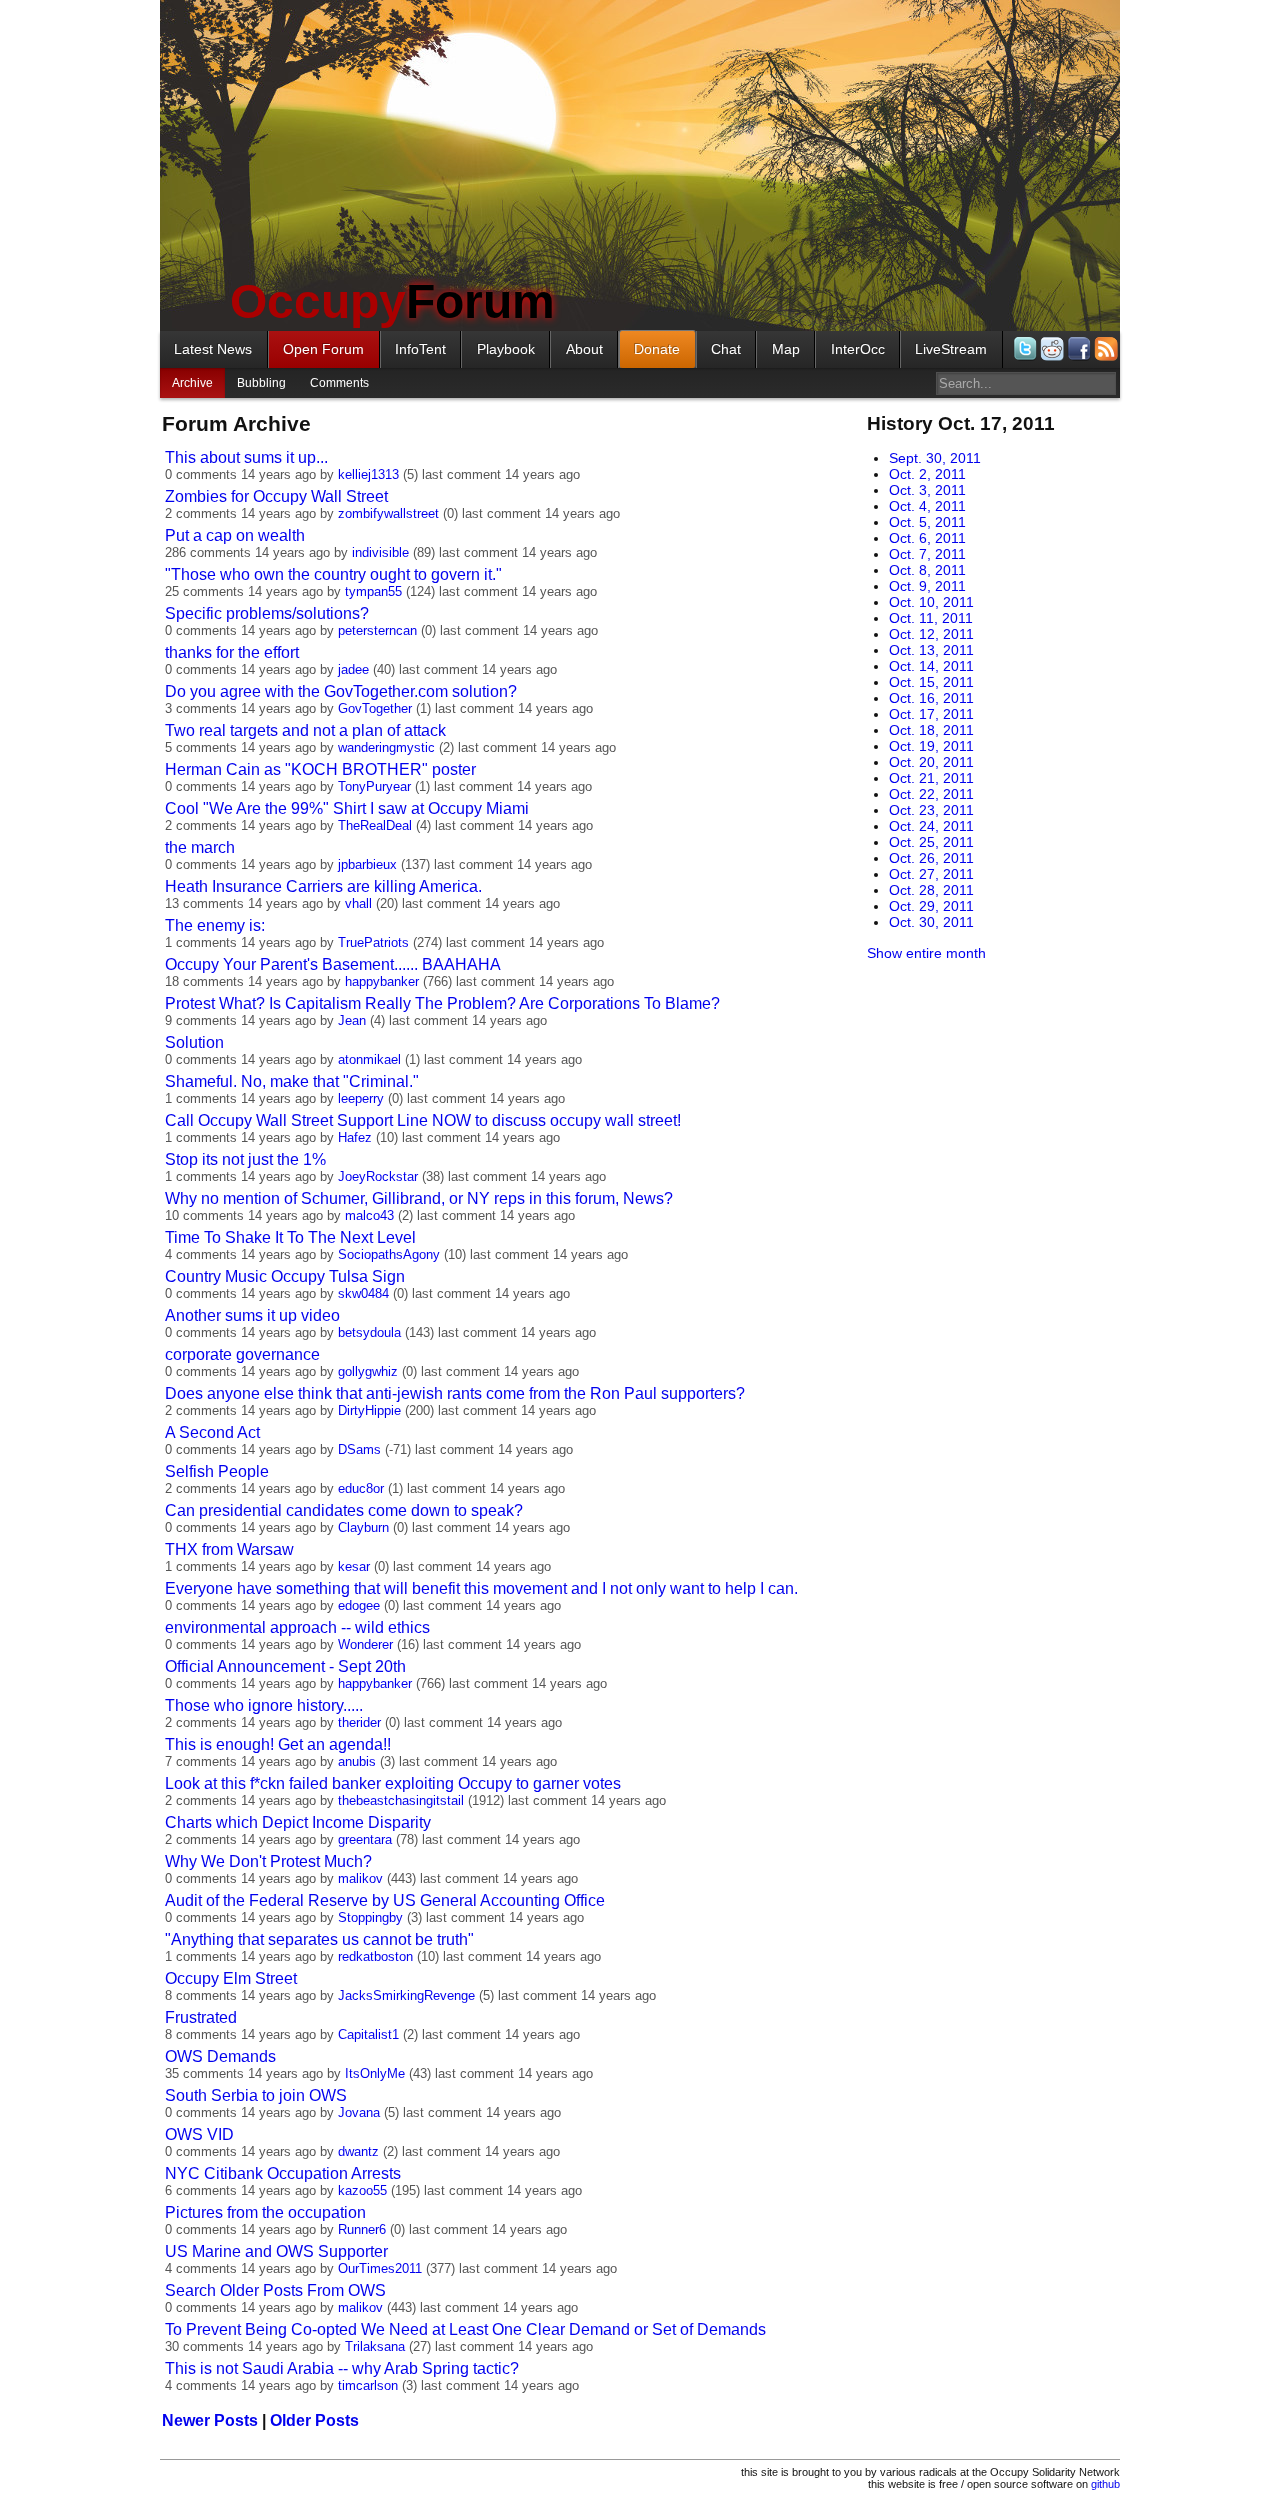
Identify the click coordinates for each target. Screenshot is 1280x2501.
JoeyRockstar (378, 1176)
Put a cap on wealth (235, 535)
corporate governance (242, 1354)
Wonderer (365, 1644)
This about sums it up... (246, 457)
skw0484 (363, 1293)
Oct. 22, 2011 (931, 794)
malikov (360, 1878)
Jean (352, 1020)
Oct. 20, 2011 (931, 762)
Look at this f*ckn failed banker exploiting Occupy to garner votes (393, 1783)
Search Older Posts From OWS (275, 2290)
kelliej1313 (368, 474)
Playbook (506, 349)
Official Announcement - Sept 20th (285, 1666)
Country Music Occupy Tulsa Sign (285, 1276)
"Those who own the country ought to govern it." (333, 574)
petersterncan (377, 630)
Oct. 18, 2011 (931, 730)
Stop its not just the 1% (245, 1159)
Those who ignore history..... (264, 1705)
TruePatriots (373, 942)
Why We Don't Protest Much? (268, 1861)
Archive (192, 383)
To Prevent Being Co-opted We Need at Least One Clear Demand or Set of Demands (465, 2329)
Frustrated (201, 2017)
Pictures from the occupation (265, 2212)
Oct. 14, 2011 (931, 666)
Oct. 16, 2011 (931, 698)
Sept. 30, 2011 (935, 458)
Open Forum (323, 349)
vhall (358, 903)
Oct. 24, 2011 (931, 826)
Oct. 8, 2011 (927, 570)
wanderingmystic (386, 747)
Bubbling (261, 383)
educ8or (361, 1488)
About (584, 349)
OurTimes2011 (380, 2268)
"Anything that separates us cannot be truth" (319, 1939)
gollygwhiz (368, 1371)
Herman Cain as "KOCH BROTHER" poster (320, 769)
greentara (365, 1839)
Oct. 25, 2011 (931, 842)
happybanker (382, 981)
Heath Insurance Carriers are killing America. (323, 886)
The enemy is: (215, 925)
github (1105, 2484)
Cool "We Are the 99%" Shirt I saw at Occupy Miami (347, 808)
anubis (357, 1761)
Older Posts (314, 2420)
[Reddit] (1050, 348)
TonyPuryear (374, 786)
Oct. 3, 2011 (927, 490)
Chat (726, 349)
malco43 (369, 1215)
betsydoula (369, 1332)
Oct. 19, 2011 (931, 746)
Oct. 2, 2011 (927, 474)
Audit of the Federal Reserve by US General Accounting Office (385, 1900)
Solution (194, 1042)
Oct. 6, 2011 (927, 538)
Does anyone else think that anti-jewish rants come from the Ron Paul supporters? (455, 1393)
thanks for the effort (232, 652)
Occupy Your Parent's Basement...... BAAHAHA (333, 964)
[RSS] (1104, 348)
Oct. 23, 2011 (931, 810)
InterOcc (858, 349)
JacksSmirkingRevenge (406, 1995)
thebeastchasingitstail (401, 1800)
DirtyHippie (369, 1410)
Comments (339, 383)
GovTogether (375, 708)
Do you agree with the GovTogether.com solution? (341, 691)
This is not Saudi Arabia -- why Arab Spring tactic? (342, 2368)
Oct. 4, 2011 (927, 506)
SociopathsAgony (389, 1254)
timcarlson (368, 2385)
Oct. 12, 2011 (931, 634)
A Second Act (212, 1432)
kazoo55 (362, 2190)
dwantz (358, 2151)
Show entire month (926, 953)
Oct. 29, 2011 (931, 906)
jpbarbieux (367, 864)
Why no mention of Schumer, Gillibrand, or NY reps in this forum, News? (419, 1198)
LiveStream (951, 349)
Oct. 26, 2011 (931, 858)
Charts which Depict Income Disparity (298, 1822)
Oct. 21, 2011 (931, 778)
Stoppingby (370, 1917)
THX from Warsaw (229, 1549)
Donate (657, 349)
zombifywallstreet (388, 513)
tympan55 (373, 591)
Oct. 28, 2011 (931, 890)
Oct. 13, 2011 (931, 650)
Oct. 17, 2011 (931, 714)
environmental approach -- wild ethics (297, 1627)
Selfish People (217, 1471)
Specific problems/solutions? (267, 613)
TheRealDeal (375, 825)
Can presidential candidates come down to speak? (344, 1510)
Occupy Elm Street (231, 1978)
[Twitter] (1023, 348)
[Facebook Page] (1077, 348)
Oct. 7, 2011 (927, 554)
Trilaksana (375, 2346)
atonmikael (369, 1059)
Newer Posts (210, 2420)
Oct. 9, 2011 (927, 586)
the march (200, 847)
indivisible (380, 552)
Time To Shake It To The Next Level (290, 1237)
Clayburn (363, 1527)
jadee (353, 669)
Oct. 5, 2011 (927, 522)
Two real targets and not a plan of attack (305, 730)
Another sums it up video (252, 1315)
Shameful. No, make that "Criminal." (292, 1081)
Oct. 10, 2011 (931, 602)
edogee (359, 1605)
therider (359, 1722)
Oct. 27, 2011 (931, 874)
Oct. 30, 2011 (931, 922)
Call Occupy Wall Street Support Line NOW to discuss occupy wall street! (423, 1120)
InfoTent (420, 349)
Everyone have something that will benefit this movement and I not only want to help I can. (481, 1588)
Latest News (213, 349)
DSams (359, 1449)
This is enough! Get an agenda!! (278, 1744)
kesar (354, 1566)
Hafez (355, 1137)
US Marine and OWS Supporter (276, 2251)
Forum (392, 301)
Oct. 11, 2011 (931, 618)
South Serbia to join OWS (256, 2095)
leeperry (361, 1098)
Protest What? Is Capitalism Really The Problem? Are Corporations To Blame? (442, 1003)
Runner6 (362, 2229)
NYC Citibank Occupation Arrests (283, 2173)
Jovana (359, 2112)
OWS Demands (220, 2056)
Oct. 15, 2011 (931, 682)
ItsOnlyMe (375, 2073)
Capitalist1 (368, 2034)
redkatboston (375, 1956)
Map (786, 349)
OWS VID (199, 2134)
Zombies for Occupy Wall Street (276, 496)
